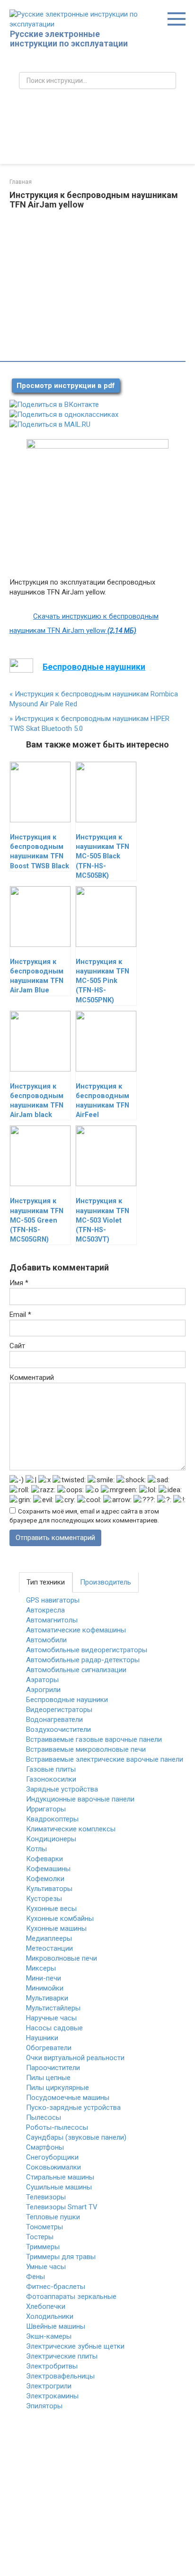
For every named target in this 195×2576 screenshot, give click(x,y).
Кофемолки (45, 1879)
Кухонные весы (51, 1909)
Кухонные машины (56, 1928)
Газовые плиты (51, 1769)
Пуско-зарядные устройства (73, 2108)
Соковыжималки (53, 2167)
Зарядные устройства (62, 1789)
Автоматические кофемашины (76, 1630)
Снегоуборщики (52, 2157)
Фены (35, 2277)
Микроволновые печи (62, 1958)
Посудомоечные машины (68, 2098)
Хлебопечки (46, 2306)
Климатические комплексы (71, 1829)
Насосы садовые (54, 2028)
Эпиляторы (44, 2406)
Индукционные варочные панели (80, 1799)
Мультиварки (47, 1998)
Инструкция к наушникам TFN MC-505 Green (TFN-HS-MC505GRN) (37, 1220)
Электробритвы (52, 2366)
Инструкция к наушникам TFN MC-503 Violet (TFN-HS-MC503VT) (102, 1220)
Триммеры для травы (61, 2257)
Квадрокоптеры (52, 1819)
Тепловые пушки (53, 2217)
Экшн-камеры (49, 2336)
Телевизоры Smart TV (62, 2207)
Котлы (36, 1849)
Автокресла (45, 1610)
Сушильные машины (59, 2187)
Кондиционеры (51, 1839)
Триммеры (43, 2247)
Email (20, 1315)
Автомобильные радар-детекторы (83, 1660)
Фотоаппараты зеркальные (71, 2297)
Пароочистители (53, 2068)
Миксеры (41, 1968)
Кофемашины (48, 1869)
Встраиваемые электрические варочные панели (105, 1759)
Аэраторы (42, 1680)
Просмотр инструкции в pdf (66, 386)
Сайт (17, 1346)
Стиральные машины (60, 2177)
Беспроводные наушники (67, 1700)
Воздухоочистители (58, 1729)
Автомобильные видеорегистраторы (87, 1650)
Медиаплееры (49, 1938)
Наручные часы (51, 2018)
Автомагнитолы (52, 1620)
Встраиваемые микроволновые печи (86, 1749)
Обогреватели (49, 2048)
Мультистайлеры (53, 2008)
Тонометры (44, 2227)
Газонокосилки (51, 1779)
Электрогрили (49, 2386)
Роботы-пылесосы (57, 2127)
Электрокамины (52, 2396)
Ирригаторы (46, 1809)
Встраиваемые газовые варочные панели (94, 1739)
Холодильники (50, 2316)
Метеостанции (49, 1948)
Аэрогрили (43, 1690)
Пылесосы (44, 2117)
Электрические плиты (62, 2356)
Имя (19, 1283)
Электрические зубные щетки (75, 2346)
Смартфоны (45, 2147)
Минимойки (45, 1988)
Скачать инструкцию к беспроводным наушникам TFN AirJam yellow (84, 623)
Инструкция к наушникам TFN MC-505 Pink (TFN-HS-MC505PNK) (102, 981)
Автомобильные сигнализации (76, 1670)
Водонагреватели (54, 1720)
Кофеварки (44, 1859)
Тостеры (40, 2237)
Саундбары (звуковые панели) (76, 2137)
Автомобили (46, 1640)
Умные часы (46, 2267)
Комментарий (32, 1378)
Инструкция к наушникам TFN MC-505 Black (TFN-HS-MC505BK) (102, 856)
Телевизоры (46, 2197)
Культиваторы (49, 1889)
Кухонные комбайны (60, 1918)
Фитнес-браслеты (56, 2287)
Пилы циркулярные (58, 2088)
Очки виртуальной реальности (75, 2058)
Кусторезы (44, 1899)
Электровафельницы (60, 2376)
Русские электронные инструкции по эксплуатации (69, 39)
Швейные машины (56, 2326)
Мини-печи (44, 1978)
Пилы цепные (48, 2078)
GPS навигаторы (53, 1600)
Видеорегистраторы (59, 1710)
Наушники (42, 2038)
